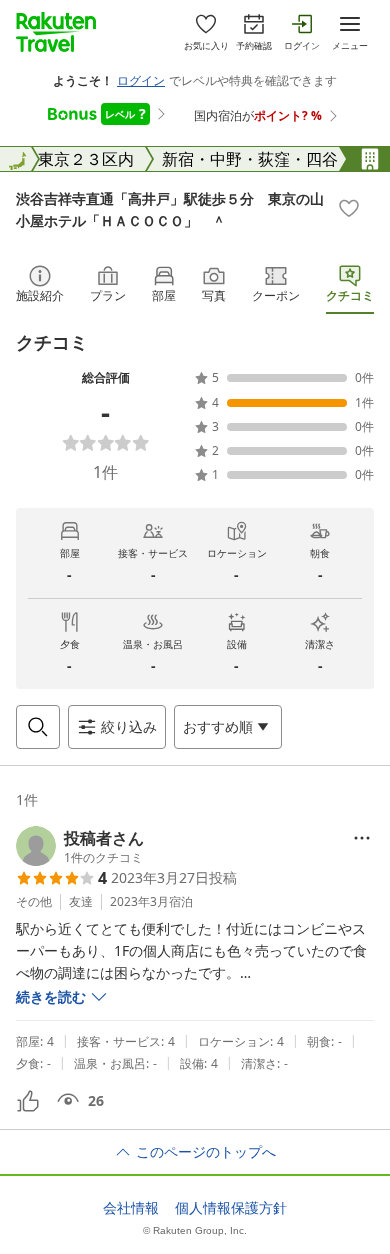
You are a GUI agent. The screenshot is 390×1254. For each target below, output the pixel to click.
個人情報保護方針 (231, 1208)
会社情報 (131, 1208)
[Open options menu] (362, 838)
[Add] (349, 208)
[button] (80, 846)
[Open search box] (38, 727)
